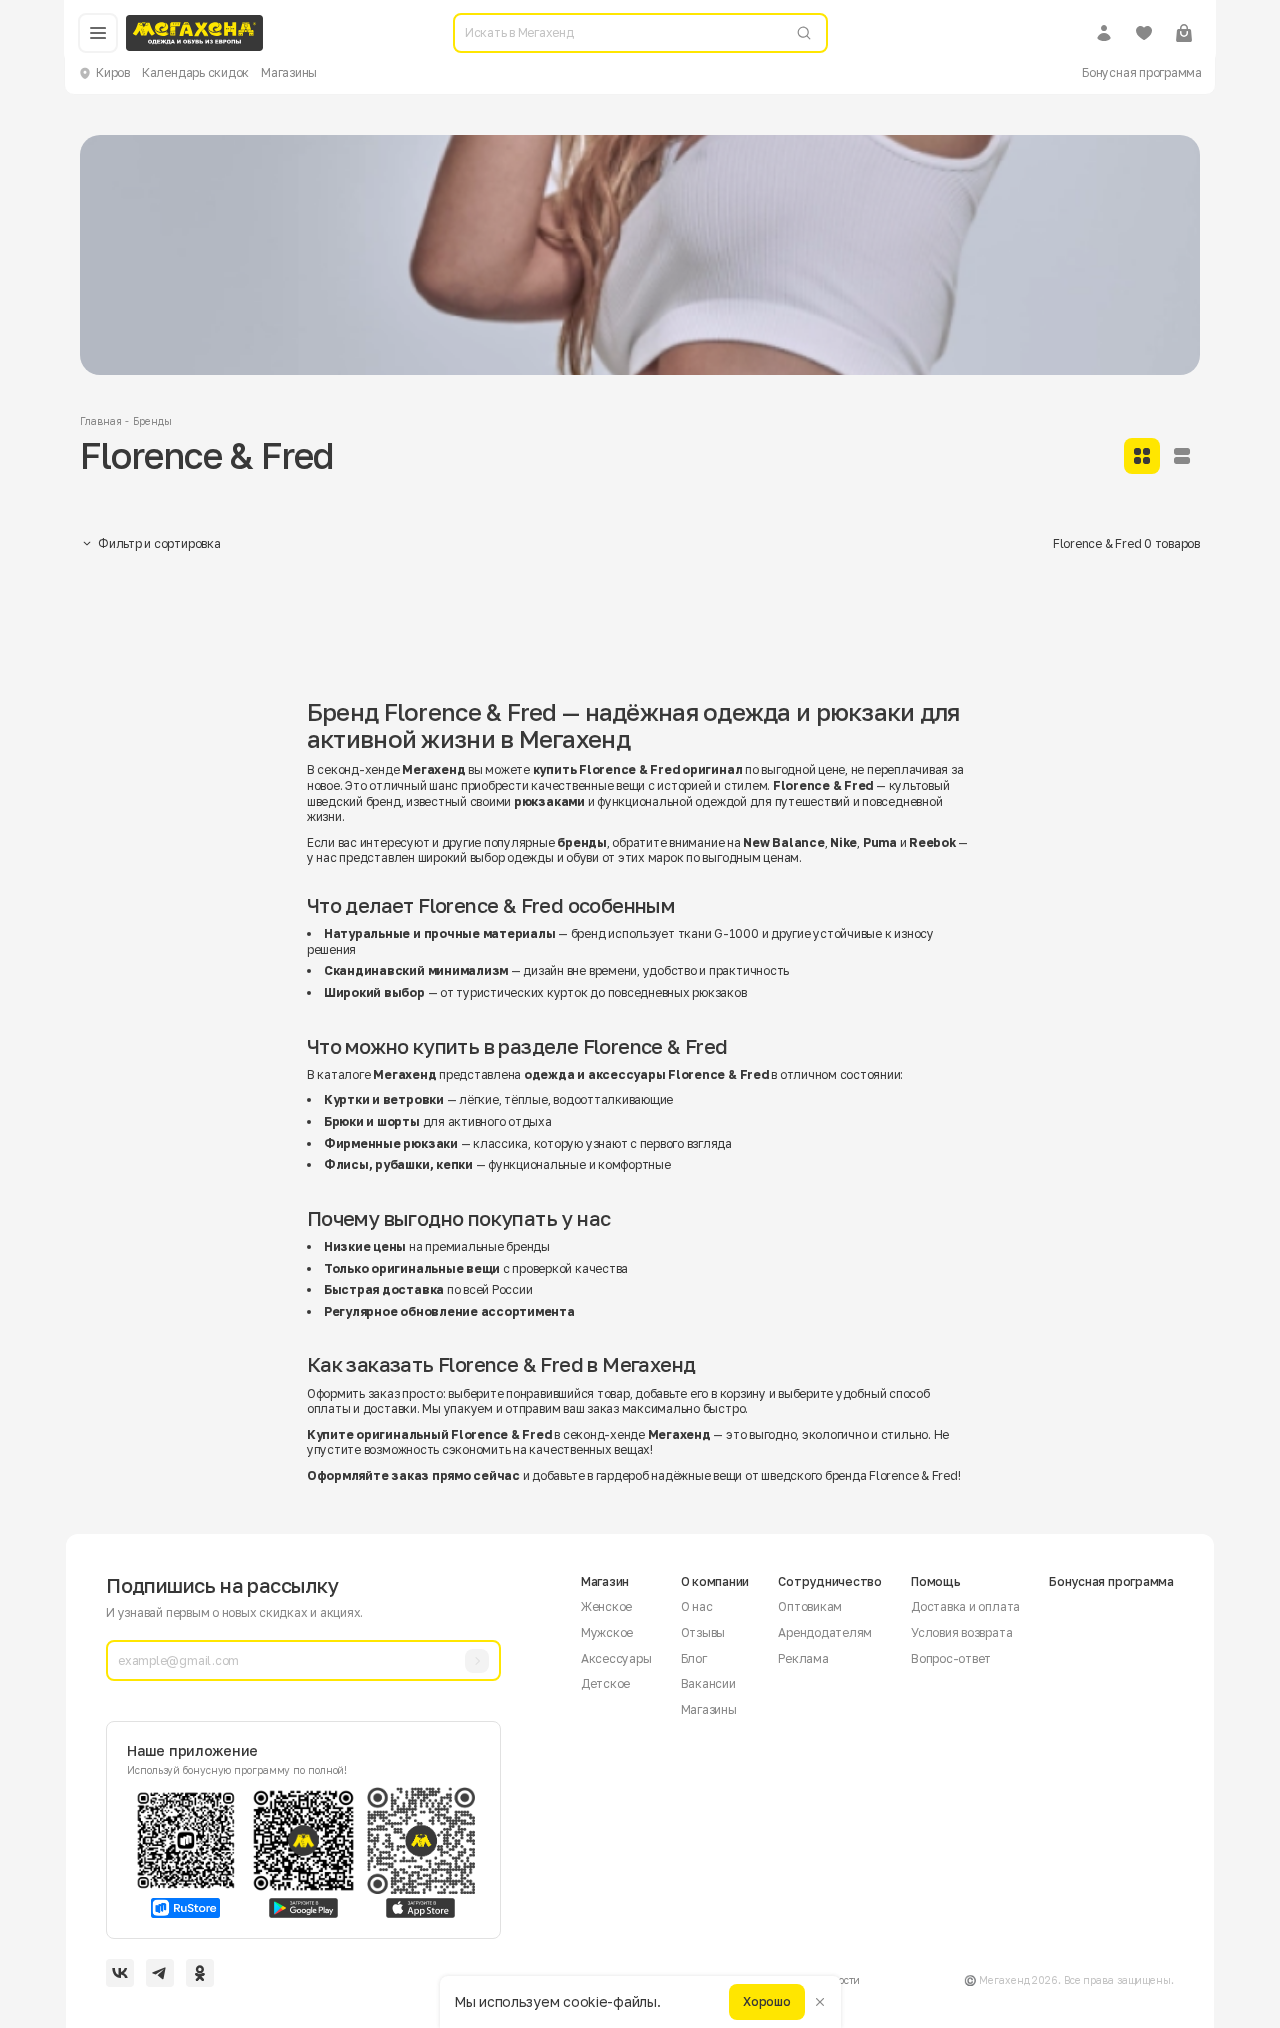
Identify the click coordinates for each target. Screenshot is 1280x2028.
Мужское (607, 1632)
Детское (605, 1683)
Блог (694, 1658)
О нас (697, 1606)
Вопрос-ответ (951, 1658)
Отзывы (703, 1632)
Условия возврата (961, 1632)
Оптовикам (810, 1606)
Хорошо (767, 2001)
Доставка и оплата (965, 1606)
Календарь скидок (195, 72)
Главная (100, 421)
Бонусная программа (1142, 72)
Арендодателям (825, 1632)
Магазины (289, 72)
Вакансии (708, 1683)
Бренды (152, 421)
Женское (606, 1606)
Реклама (803, 1658)
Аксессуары (616, 1658)
